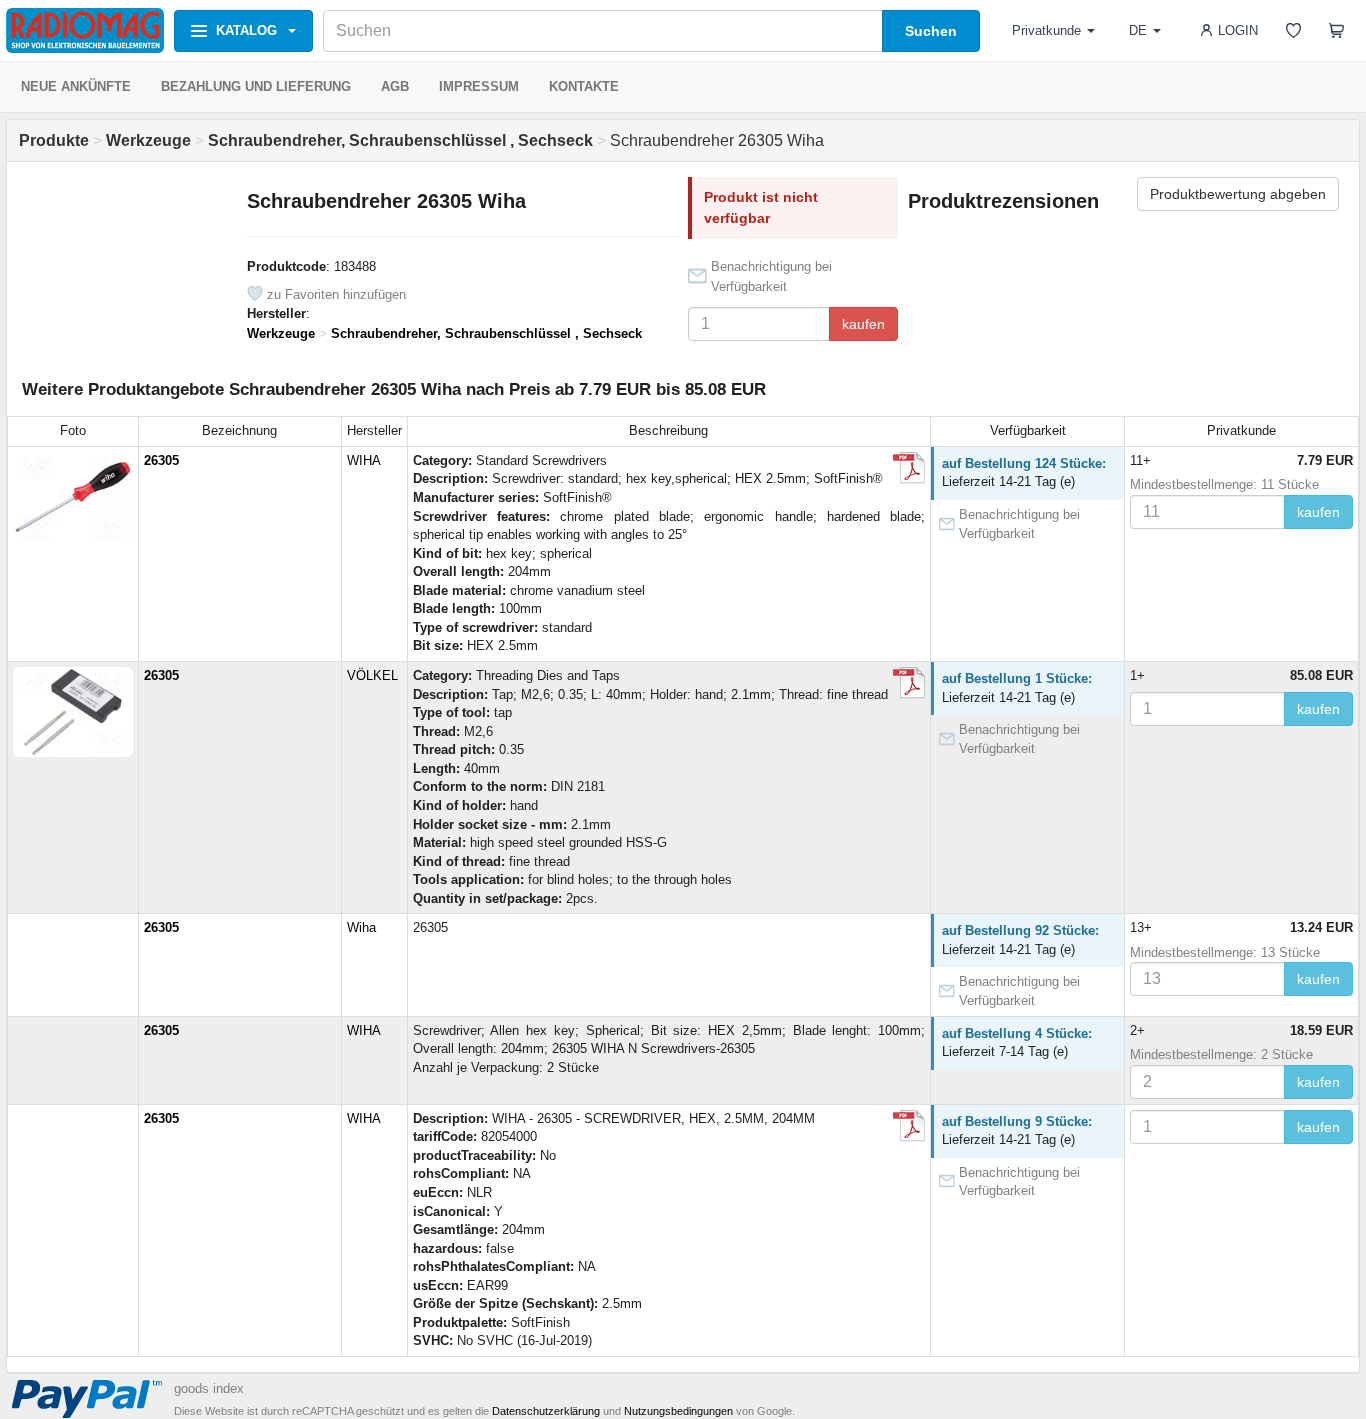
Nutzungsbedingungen (678, 1411)
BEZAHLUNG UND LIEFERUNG (256, 86)
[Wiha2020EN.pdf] (909, 468)
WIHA (364, 460)
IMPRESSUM (479, 86)
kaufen (863, 324)
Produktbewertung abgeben (1238, 194)
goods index (209, 1388)
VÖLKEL (372, 675)
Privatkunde (1046, 30)
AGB (395, 86)
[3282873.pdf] (909, 1126)
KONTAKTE (584, 86)
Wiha (361, 927)
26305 (161, 460)
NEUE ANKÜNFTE (76, 86)
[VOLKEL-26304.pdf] (909, 683)
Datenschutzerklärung (546, 1411)
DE (1138, 30)
